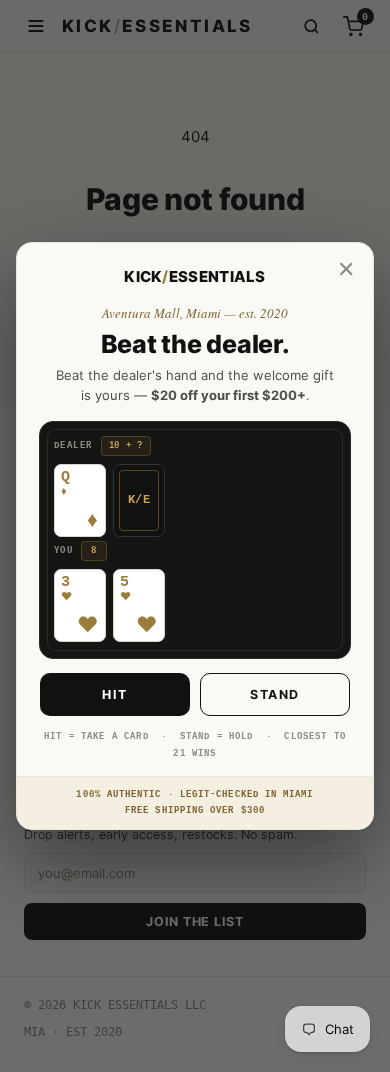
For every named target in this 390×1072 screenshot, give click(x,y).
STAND (275, 694)
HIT (115, 694)
